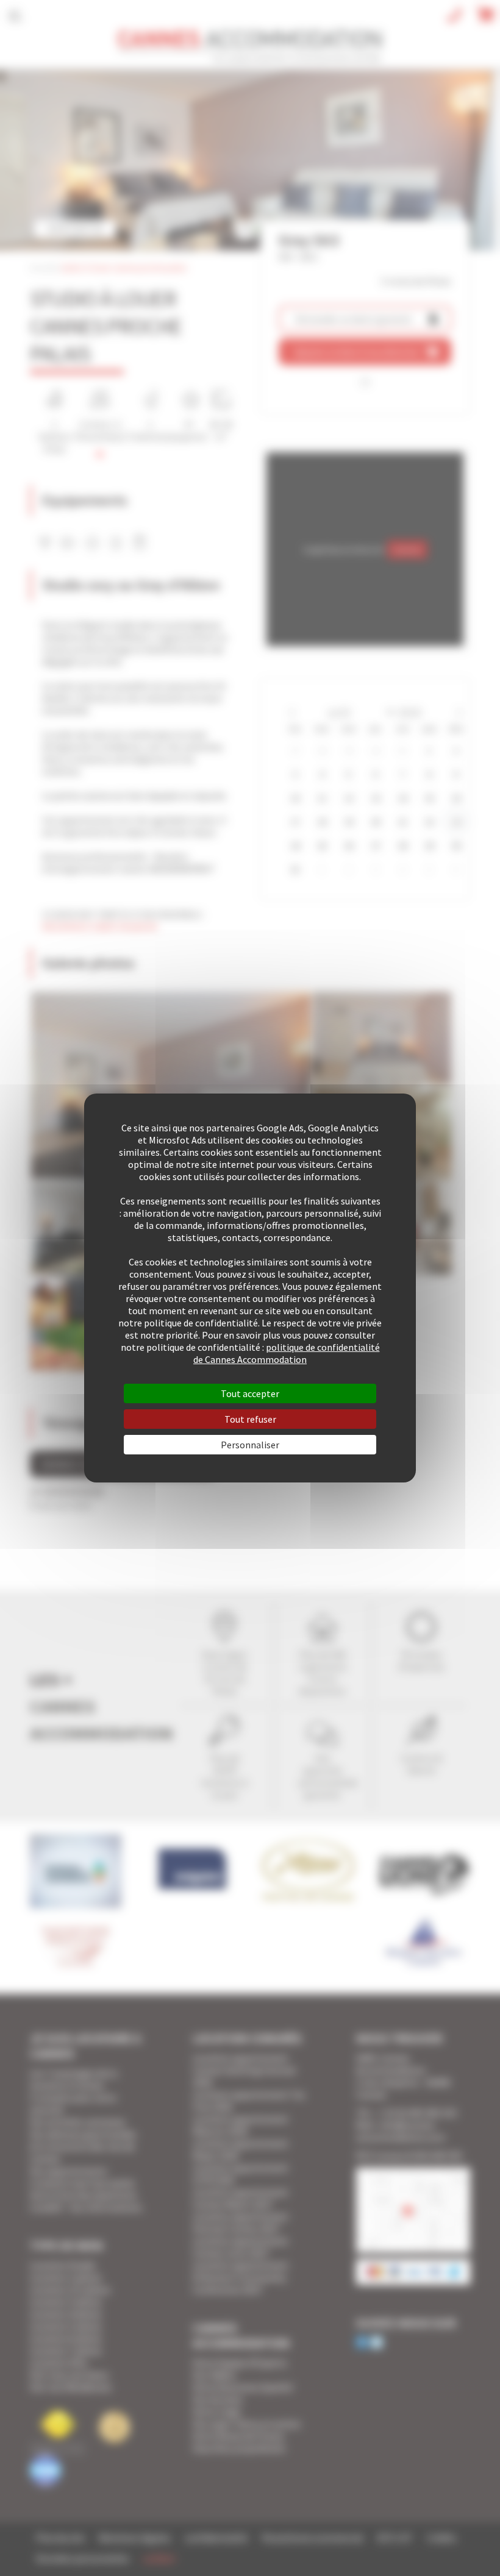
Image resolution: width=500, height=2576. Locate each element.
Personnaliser (250, 1445)
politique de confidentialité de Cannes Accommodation (287, 1353)
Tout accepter (250, 1393)
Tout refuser (250, 1419)
